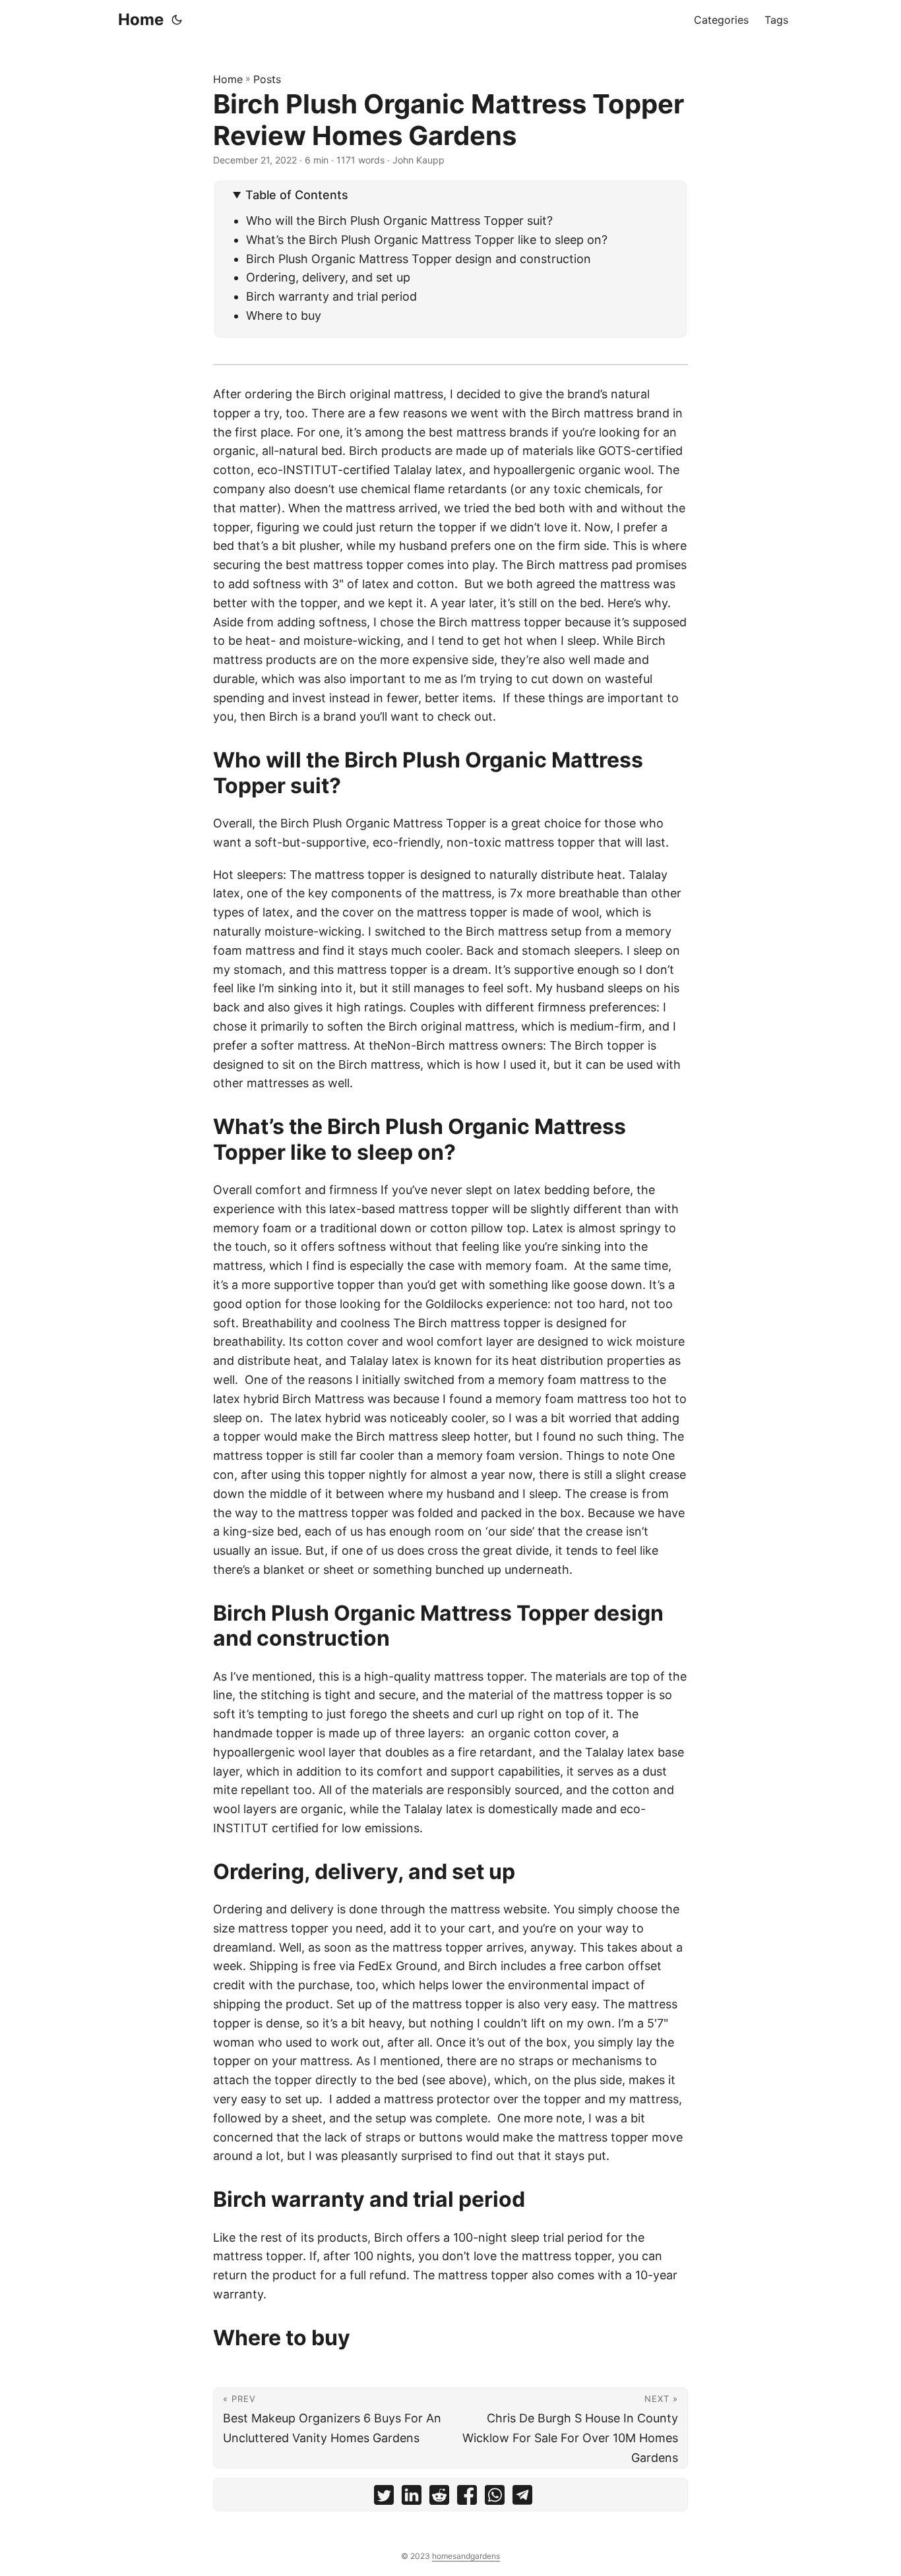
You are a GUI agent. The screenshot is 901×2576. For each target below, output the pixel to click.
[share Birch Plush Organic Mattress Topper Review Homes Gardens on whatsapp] (495, 2498)
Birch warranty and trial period (331, 296)
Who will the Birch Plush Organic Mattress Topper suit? (401, 221)
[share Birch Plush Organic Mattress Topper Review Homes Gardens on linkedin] (412, 2498)
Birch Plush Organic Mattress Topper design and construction (419, 259)
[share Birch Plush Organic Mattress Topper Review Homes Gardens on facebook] (467, 2498)
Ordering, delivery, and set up (330, 277)
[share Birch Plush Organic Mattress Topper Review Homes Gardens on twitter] (384, 2498)
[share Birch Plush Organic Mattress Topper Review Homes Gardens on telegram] (522, 2498)
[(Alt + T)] (177, 20)
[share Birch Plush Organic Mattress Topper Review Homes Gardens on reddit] (439, 2498)
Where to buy (284, 315)
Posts (267, 79)
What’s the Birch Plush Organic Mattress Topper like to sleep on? (427, 240)
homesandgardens (466, 2556)
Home (141, 19)
